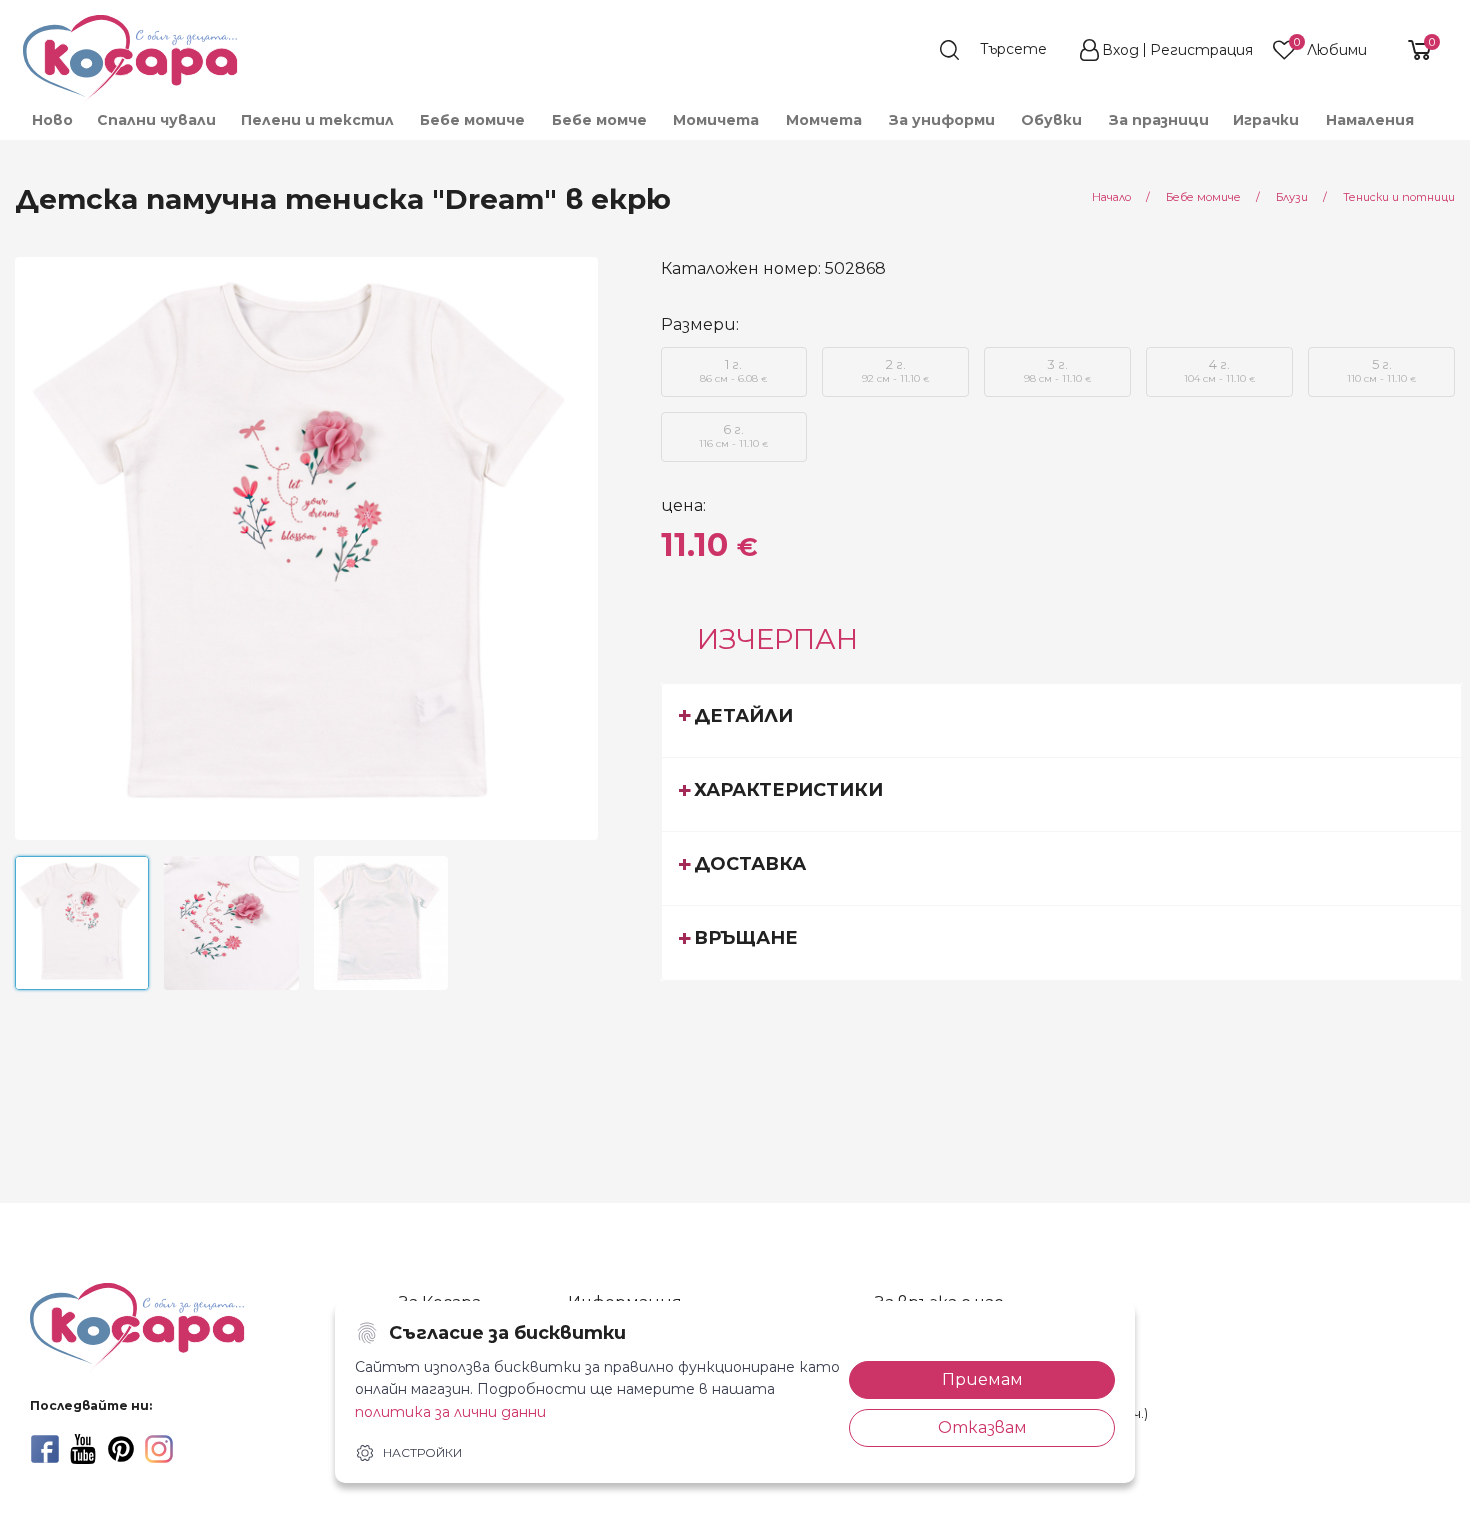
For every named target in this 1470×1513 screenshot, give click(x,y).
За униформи (942, 120)
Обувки (1051, 120)
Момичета (716, 120)
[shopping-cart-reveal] (1412, 50)
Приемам (982, 1379)
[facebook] (45, 1449)
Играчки (1266, 120)
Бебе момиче (472, 120)
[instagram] (159, 1449)
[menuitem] (51, 120)
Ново (52, 120)
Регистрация (1201, 50)
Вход (1120, 50)
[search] (1003, 50)
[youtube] (83, 1449)
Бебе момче (599, 120)
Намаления (1370, 120)
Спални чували (156, 120)
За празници (1159, 120)
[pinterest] (121, 1449)
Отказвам (982, 1427)
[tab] (1062, 720)
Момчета (824, 120)
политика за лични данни (450, 1412)
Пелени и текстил (317, 120)
